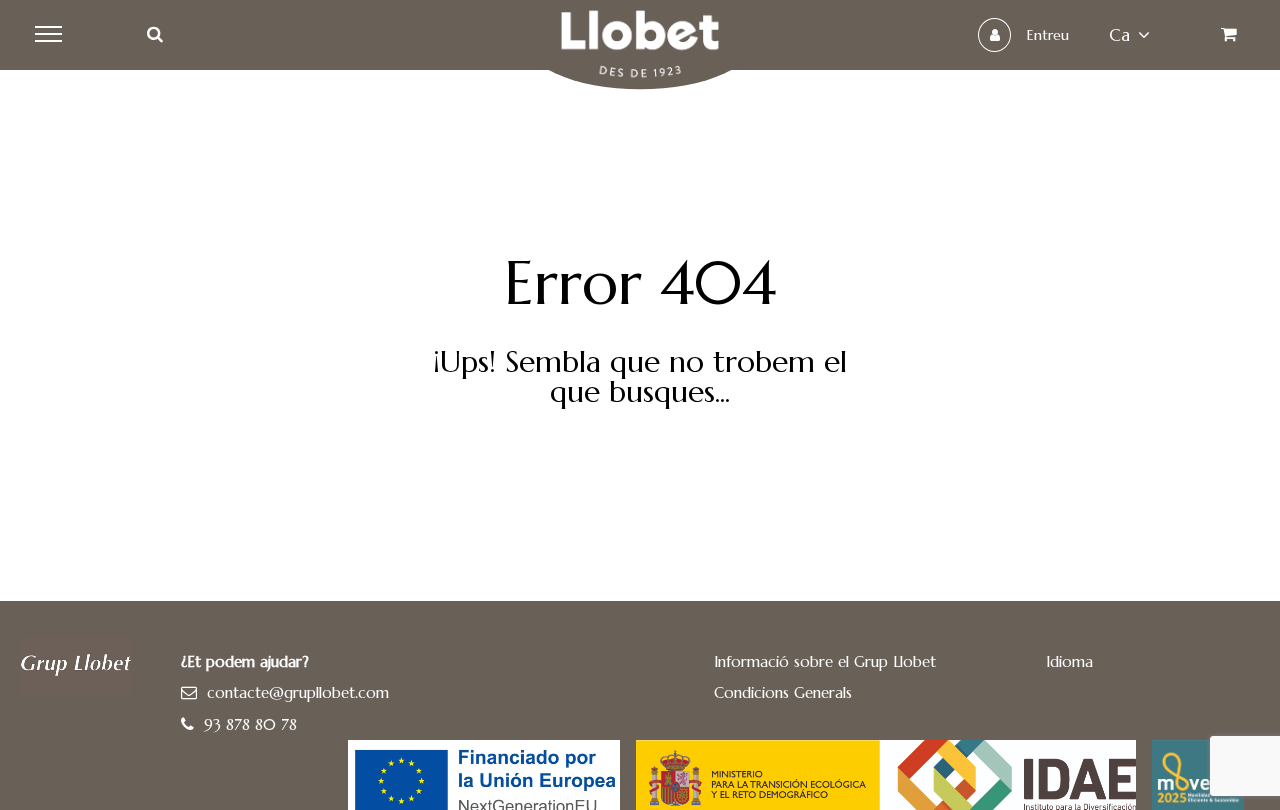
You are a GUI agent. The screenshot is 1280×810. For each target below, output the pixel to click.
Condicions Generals (783, 692)
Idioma (1069, 661)
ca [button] (1119, 35)
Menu (51, 35)
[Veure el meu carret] (1228, 35)
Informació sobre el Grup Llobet (825, 661)
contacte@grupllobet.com (298, 692)
